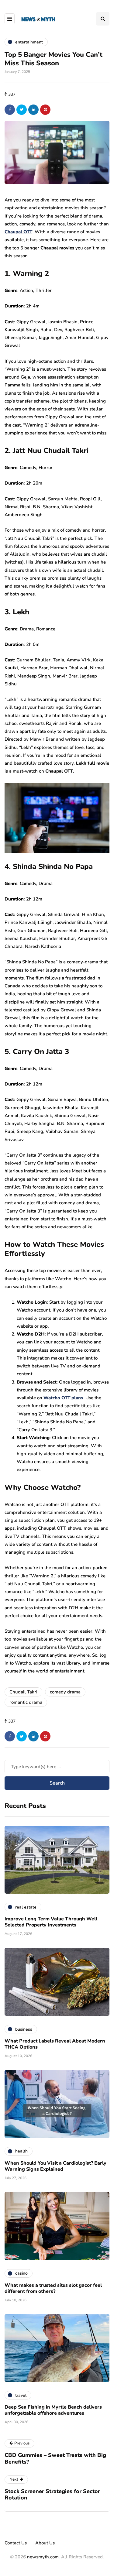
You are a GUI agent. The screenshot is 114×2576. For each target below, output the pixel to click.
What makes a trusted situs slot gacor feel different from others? (53, 2288)
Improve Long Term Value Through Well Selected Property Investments (51, 1922)
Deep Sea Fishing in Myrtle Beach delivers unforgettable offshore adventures (53, 2410)
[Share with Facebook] (10, 110)
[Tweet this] (22, 110)
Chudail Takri (23, 1692)
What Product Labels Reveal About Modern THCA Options (55, 2044)
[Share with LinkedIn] (33, 110)
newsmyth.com (43, 2557)
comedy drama (65, 1692)
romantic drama (26, 1702)
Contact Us (16, 2543)
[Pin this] (45, 110)
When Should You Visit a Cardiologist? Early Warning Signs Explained (55, 2166)
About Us (45, 2543)
